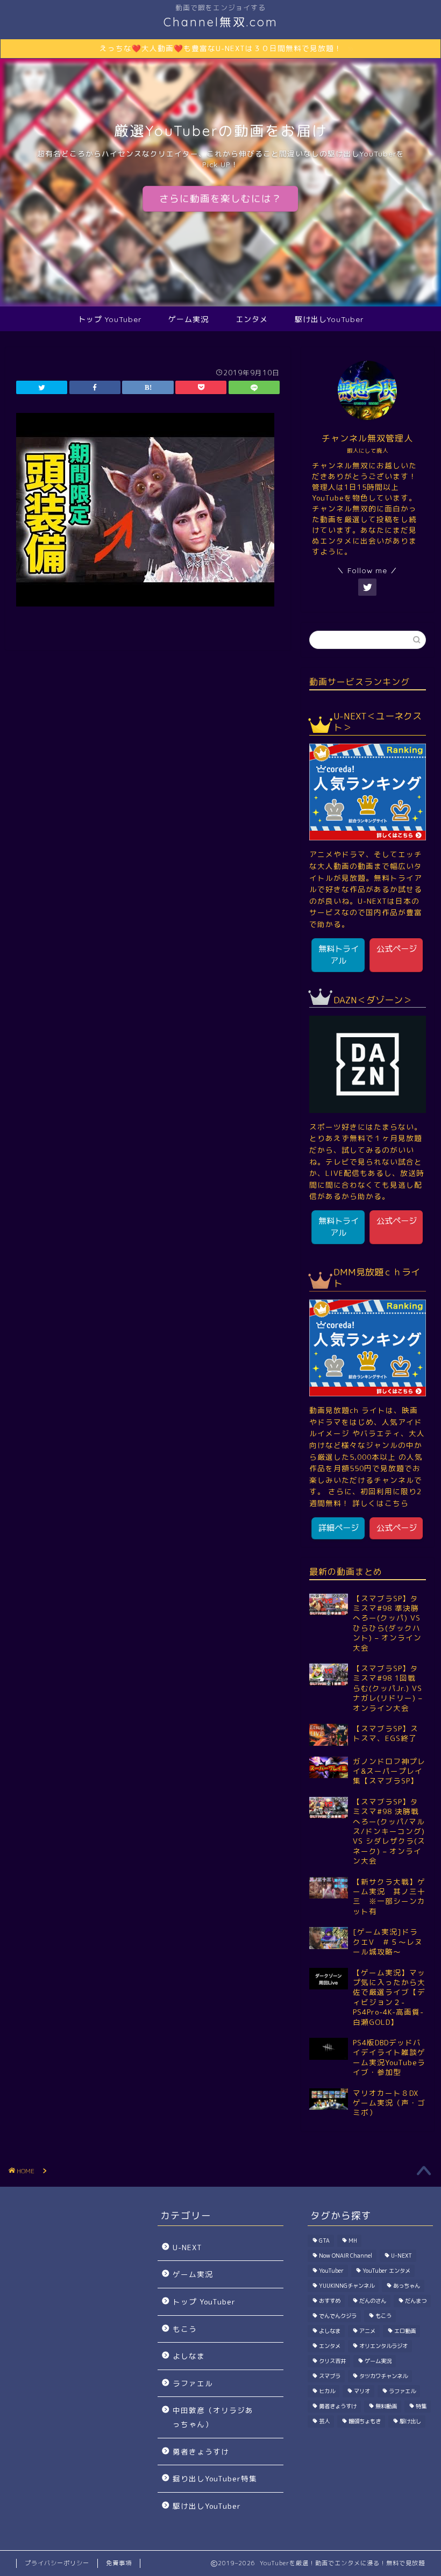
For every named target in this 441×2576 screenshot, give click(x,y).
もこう (185, 2329)
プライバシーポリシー (57, 2563)
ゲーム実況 (189, 319)
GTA (324, 2240)
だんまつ (416, 2301)
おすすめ (330, 2301)
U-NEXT (187, 2247)
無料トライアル (339, 955)
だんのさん (373, 2301)
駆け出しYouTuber (329, 319)
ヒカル (327, 2391)
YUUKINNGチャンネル (347, 2286)
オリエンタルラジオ (383, 2346)
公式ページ (397, 949)
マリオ (362, 2391)
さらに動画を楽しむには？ (220, 199)
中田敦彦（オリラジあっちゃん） (213, 2417)
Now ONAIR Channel (346, 2256)
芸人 (324, 2421)
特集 (421, 2406)
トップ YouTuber (110, 319)
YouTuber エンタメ (386, 2271)
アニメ (367, 2331)
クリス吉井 (332, 2361)
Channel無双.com (221, 22)
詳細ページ (339, 1528)
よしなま (189, 2356)
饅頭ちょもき (365, 2421)
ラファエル (193, 2383)
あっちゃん (407, 2286)
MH (353, 2240)
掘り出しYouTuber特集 (215, 2478)
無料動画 (386, 2406)
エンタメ (252, 319)
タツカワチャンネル (383, 2376)
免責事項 (119, 2563)
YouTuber (331, 2271)
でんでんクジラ (338, 2316)
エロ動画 (405, 2331)
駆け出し (410, 2421)
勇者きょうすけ (201, 2452)
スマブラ (330, 2376)
